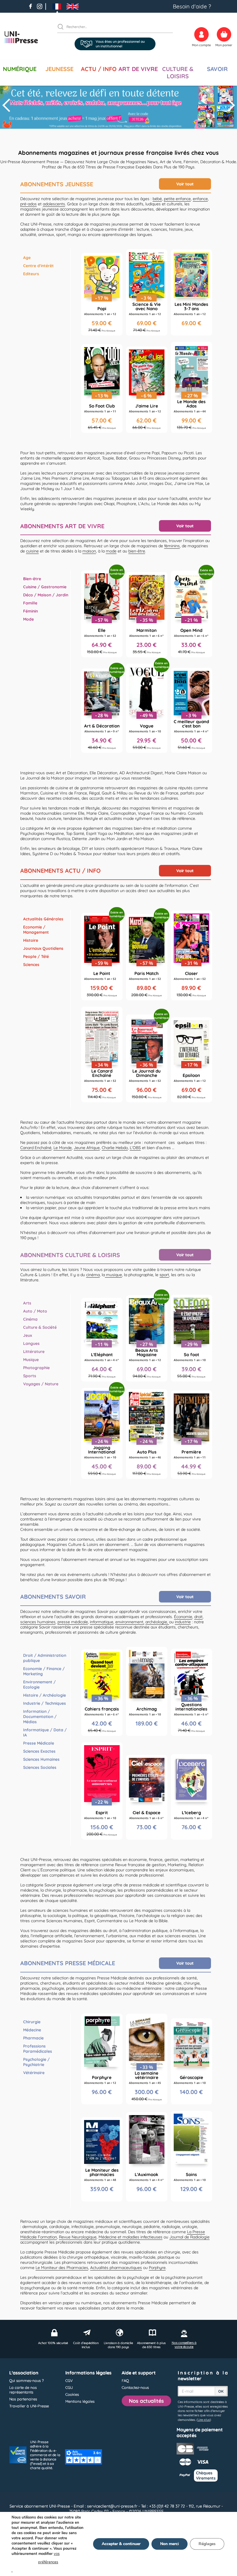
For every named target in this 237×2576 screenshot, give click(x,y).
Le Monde (63, 1148)
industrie (183, 1622)
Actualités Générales (43, 919)
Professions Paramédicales (38, 2049)
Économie (183, 1617)
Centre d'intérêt (38, 266)
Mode (28, 619)
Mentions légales (80, 2401)
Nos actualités (146, 2401)
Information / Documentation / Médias (40, 1717)
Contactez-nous (135, 2387)
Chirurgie (32, 2022)
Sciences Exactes (39, 1751)
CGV (69, 2380)
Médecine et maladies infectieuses (130, 2237)
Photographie (36, 1368)
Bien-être (32, 579)
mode (111, 551)
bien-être (137, 551)
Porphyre (157, 2268)
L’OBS (135, 1148)
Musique (31, 1360)
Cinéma (30, 1319)
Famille (30, 603)
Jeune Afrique (87, 1148)
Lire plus (204, 2420)
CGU (69, 2387)
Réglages (207, 2544)
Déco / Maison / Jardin (46, 595)
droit (198, 1617)
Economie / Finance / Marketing (44, 1671)
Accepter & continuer (121, 2544)
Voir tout (185, 184)
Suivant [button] (230, 105)
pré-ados (28, 204)
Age (27, 258)
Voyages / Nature (41, 1384)
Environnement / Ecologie (39, 1685)
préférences (48, 2562)
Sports (30, 1376)
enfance (200, 199)
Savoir (217, 69)
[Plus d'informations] (147, 292)
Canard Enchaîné (36, 1148)
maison (89, 551)
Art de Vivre (138, 69)
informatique (102, 1622)
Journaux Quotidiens (43, 948)
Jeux (28, 1335)
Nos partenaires (23, 2399)
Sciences (31, 965)
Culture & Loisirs (178, 72)
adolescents (54, 204)
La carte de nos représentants (23, 2390)
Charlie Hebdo (115, 1148)
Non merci (170, 2544)
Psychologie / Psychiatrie (36, 2062)
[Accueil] (21, 37)
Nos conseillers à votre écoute (184, 2345)
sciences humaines (38, 1622)
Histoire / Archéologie (45, 1695)
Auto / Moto (35, 1311)
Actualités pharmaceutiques (116, 2268)
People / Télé (36, 956)
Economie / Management (36, 930)
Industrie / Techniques (45, 1703)
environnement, (130, 1622)
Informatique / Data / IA (45, 1732)
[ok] (63, 27)
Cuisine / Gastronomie (45, 587)
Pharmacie (33, 2038)
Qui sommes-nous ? (26, 2380)
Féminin (30, 611)
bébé (157, 199)
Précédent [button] (7, 105)
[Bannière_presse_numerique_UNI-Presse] (118, 105)
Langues (31, 1343)
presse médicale (73, 1622)
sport (164, 1275)
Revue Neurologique (78, 2237)
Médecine (32, 2030)
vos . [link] (36, 2562)
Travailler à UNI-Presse (29, 2406)
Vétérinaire (34, 2073)
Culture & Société (40, 1327)
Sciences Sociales (40, 1767)
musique (113, 1275)
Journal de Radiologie (189, 2237)
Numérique (20, 69)
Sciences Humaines (41, 1759)
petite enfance (177, 199)
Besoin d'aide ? (192, 6)
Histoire (31, 940)
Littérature (34, 1352)
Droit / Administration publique (45, 1658)
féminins (172, 546)
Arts (27, 1303)
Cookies (72, 2394)
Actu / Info (99, 69)
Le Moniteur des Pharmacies (62, 2268)
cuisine (32, 551)
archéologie (156, 1622)
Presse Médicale (39, 1743)
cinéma (93, 1275)
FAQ (125, 2380)
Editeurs (31, 274)
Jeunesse (59, 69)
